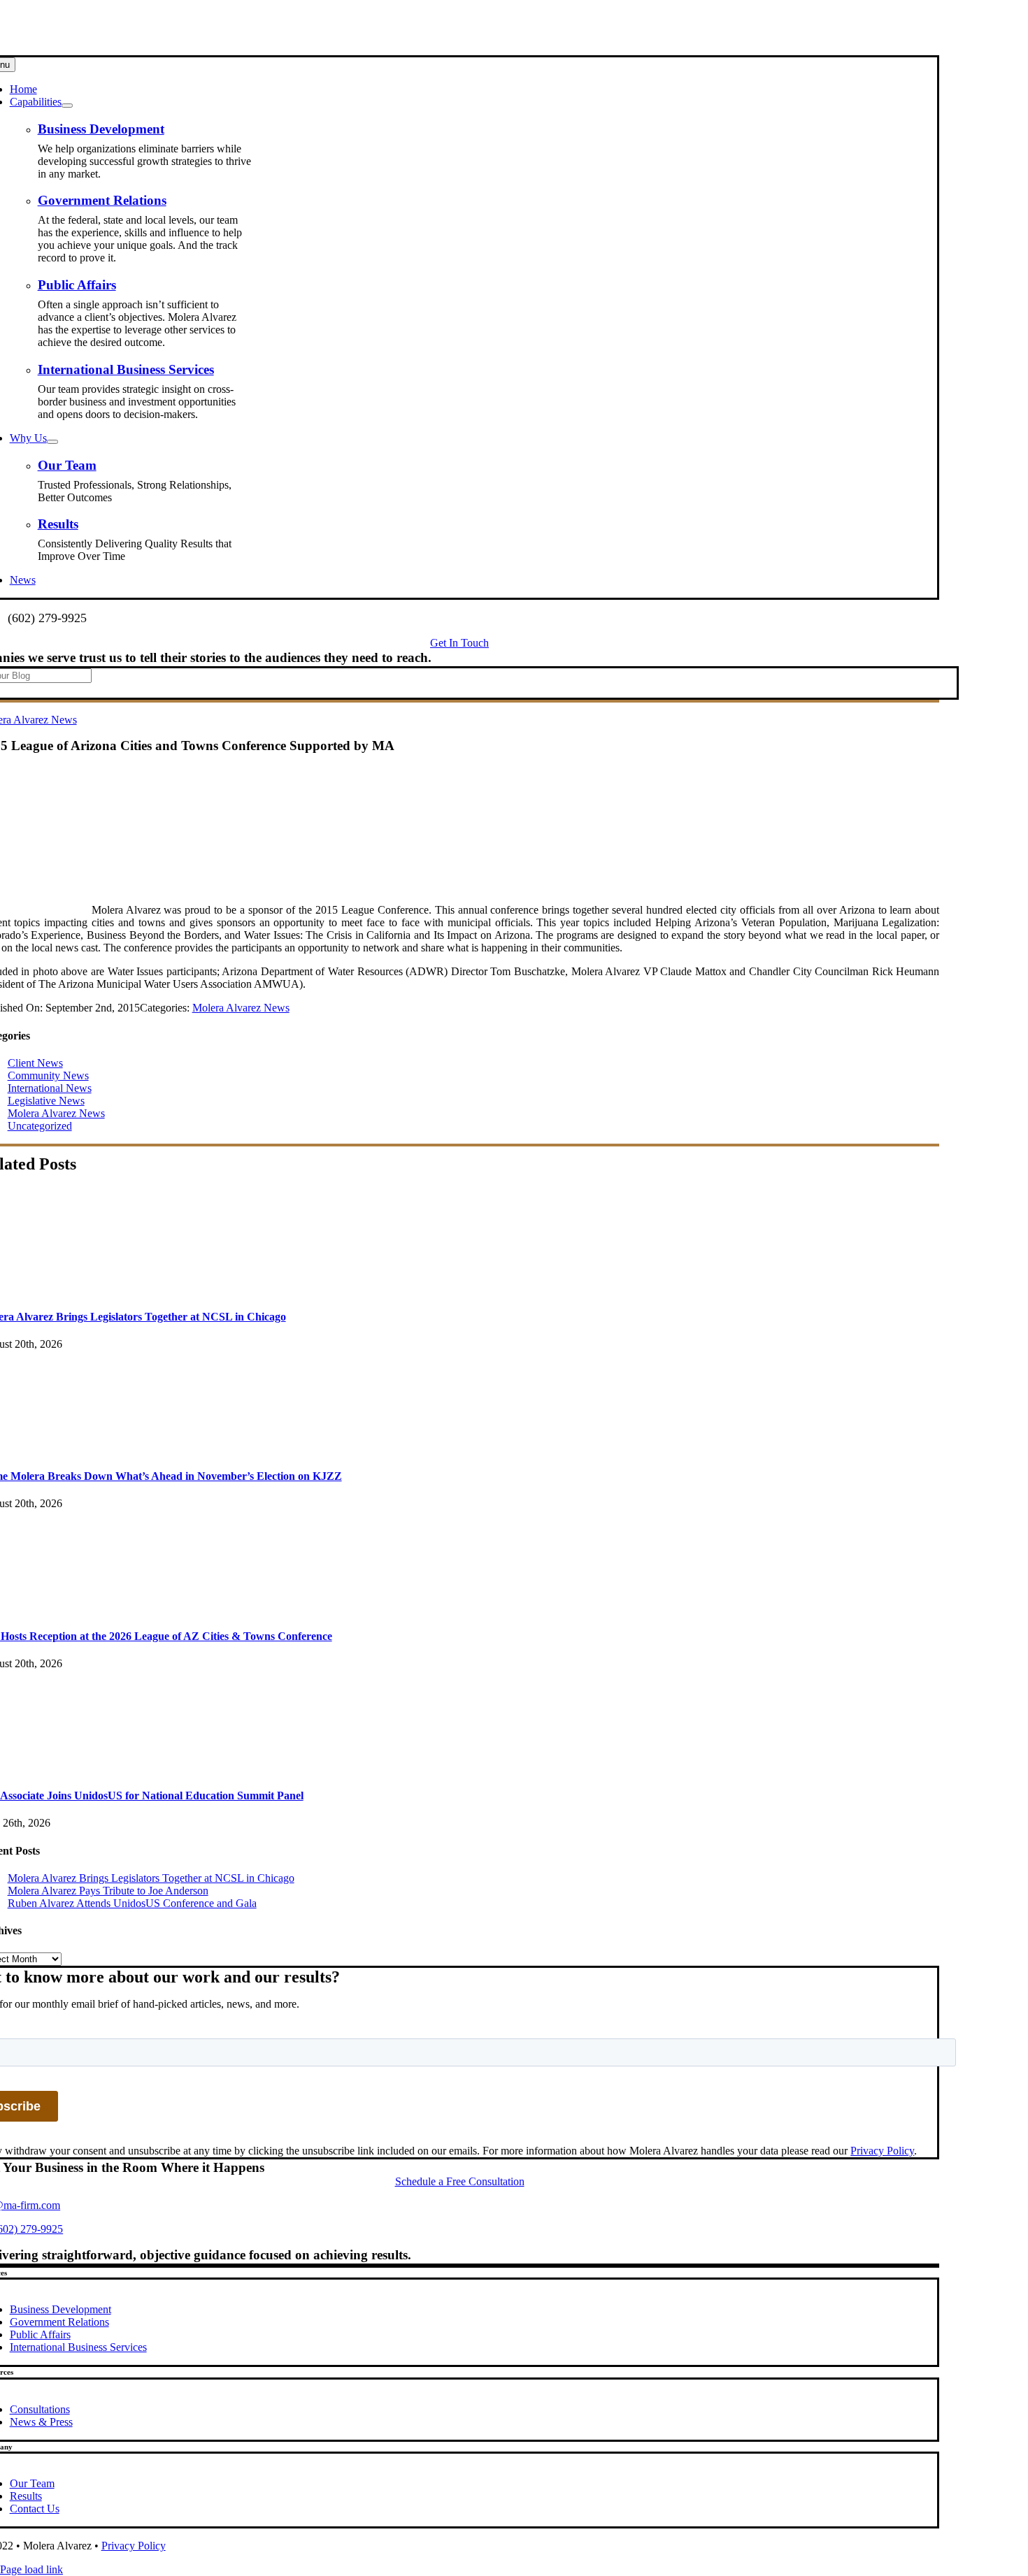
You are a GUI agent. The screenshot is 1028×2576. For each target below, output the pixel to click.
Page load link (31, 2569)
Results (58, 524)
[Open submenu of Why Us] (52, 442)
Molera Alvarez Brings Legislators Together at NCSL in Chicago (151, 1878)
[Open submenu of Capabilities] (67, 106)
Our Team (67, 465)
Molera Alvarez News (241, 1008)
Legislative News (46, 1101)
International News (50, 1088)
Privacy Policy (882, 2151)
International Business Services (126, 369)
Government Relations (102, 200)
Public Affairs (77, 285)
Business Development (101, 129)
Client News (35, 1063)
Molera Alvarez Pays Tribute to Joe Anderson (108, 1891)
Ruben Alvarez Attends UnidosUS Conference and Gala (132, 1903)
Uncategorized (40, 1126)
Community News (48, 1075)
